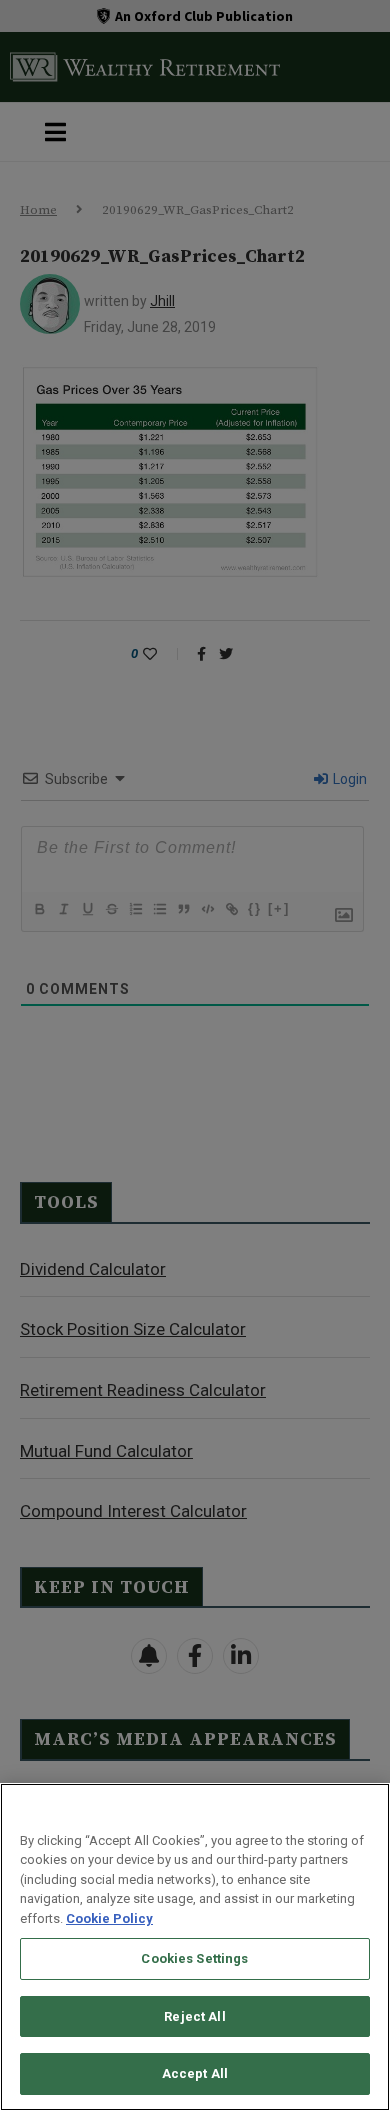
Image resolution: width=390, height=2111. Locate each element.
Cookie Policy (109, 1918)
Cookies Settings (194, 1958)
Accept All (195, 2073)
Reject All (194, 2016)
